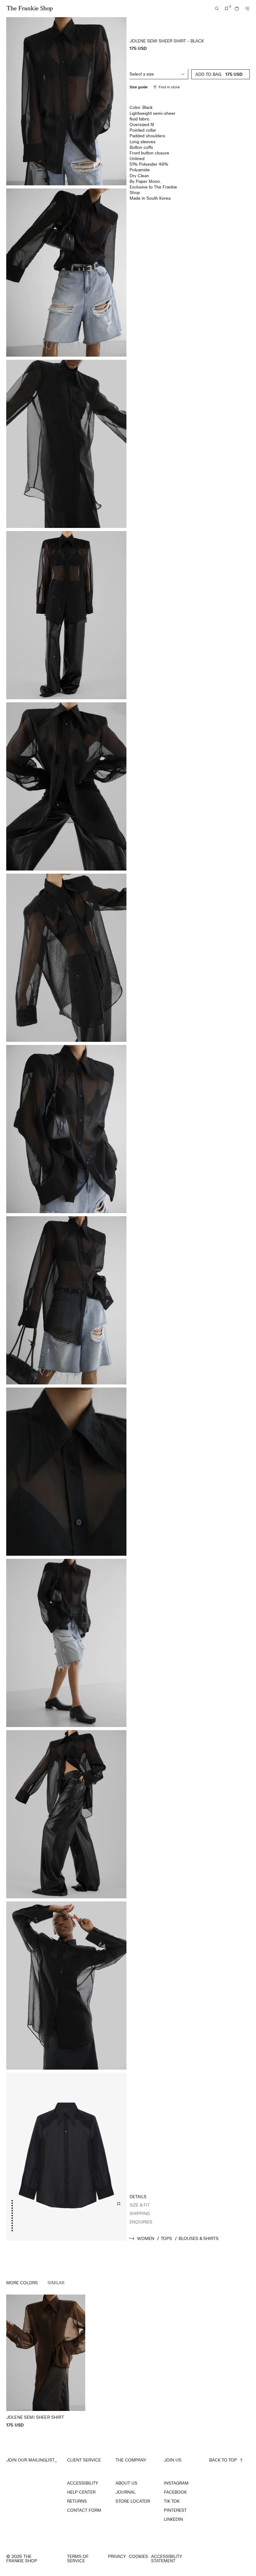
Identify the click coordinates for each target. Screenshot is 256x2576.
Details (138, 2196)
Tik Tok (172, 2501)
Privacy (117, 2556)
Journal (126, 2492)
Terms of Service (78, 2559)
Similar (56, 2283)
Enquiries (141, 2222)
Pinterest (175, 2510)
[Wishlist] (227, 9)
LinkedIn (173, 2519)
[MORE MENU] (247, 9)
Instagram (176, 2483)
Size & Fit (140, 2205)
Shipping (140, 2213)
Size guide (139, 87)
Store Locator (133, 2501)
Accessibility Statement (167, 2559)
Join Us (173, 2460)
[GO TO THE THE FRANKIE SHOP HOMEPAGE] (30, 9)
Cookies (138, 2556)
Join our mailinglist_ (32, 2460)
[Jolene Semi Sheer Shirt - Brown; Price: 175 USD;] (46, 2361)
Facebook (175, 2492)
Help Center (81, 2492)
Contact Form (84, 2510)
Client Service (84, 2460)
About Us (126, 2483)
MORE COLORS (22, 2283)
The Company (131, 2460)
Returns (77, 2501)
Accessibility (83, 2483)
